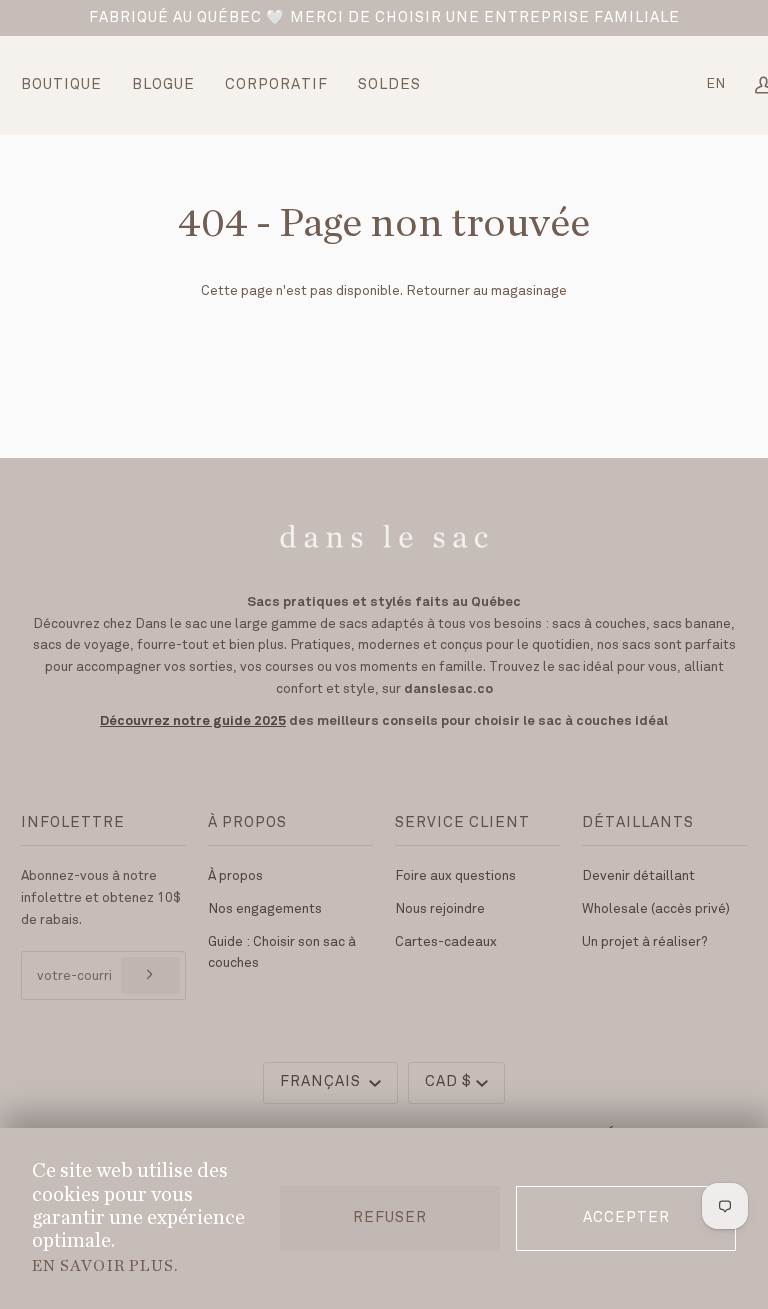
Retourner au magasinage (486, 291)
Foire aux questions (455, 876)
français (322, 1082)
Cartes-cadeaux (446, 942)
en (715, 84)
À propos (235, 876)
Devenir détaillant (638, 876)
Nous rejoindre (440, 909)
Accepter (626, 1218)
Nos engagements (265, 909)
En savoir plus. (105, 1266)
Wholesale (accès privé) (656, 909)
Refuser (390, 1218)
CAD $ (448, 1082)
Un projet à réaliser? (644, 942)
